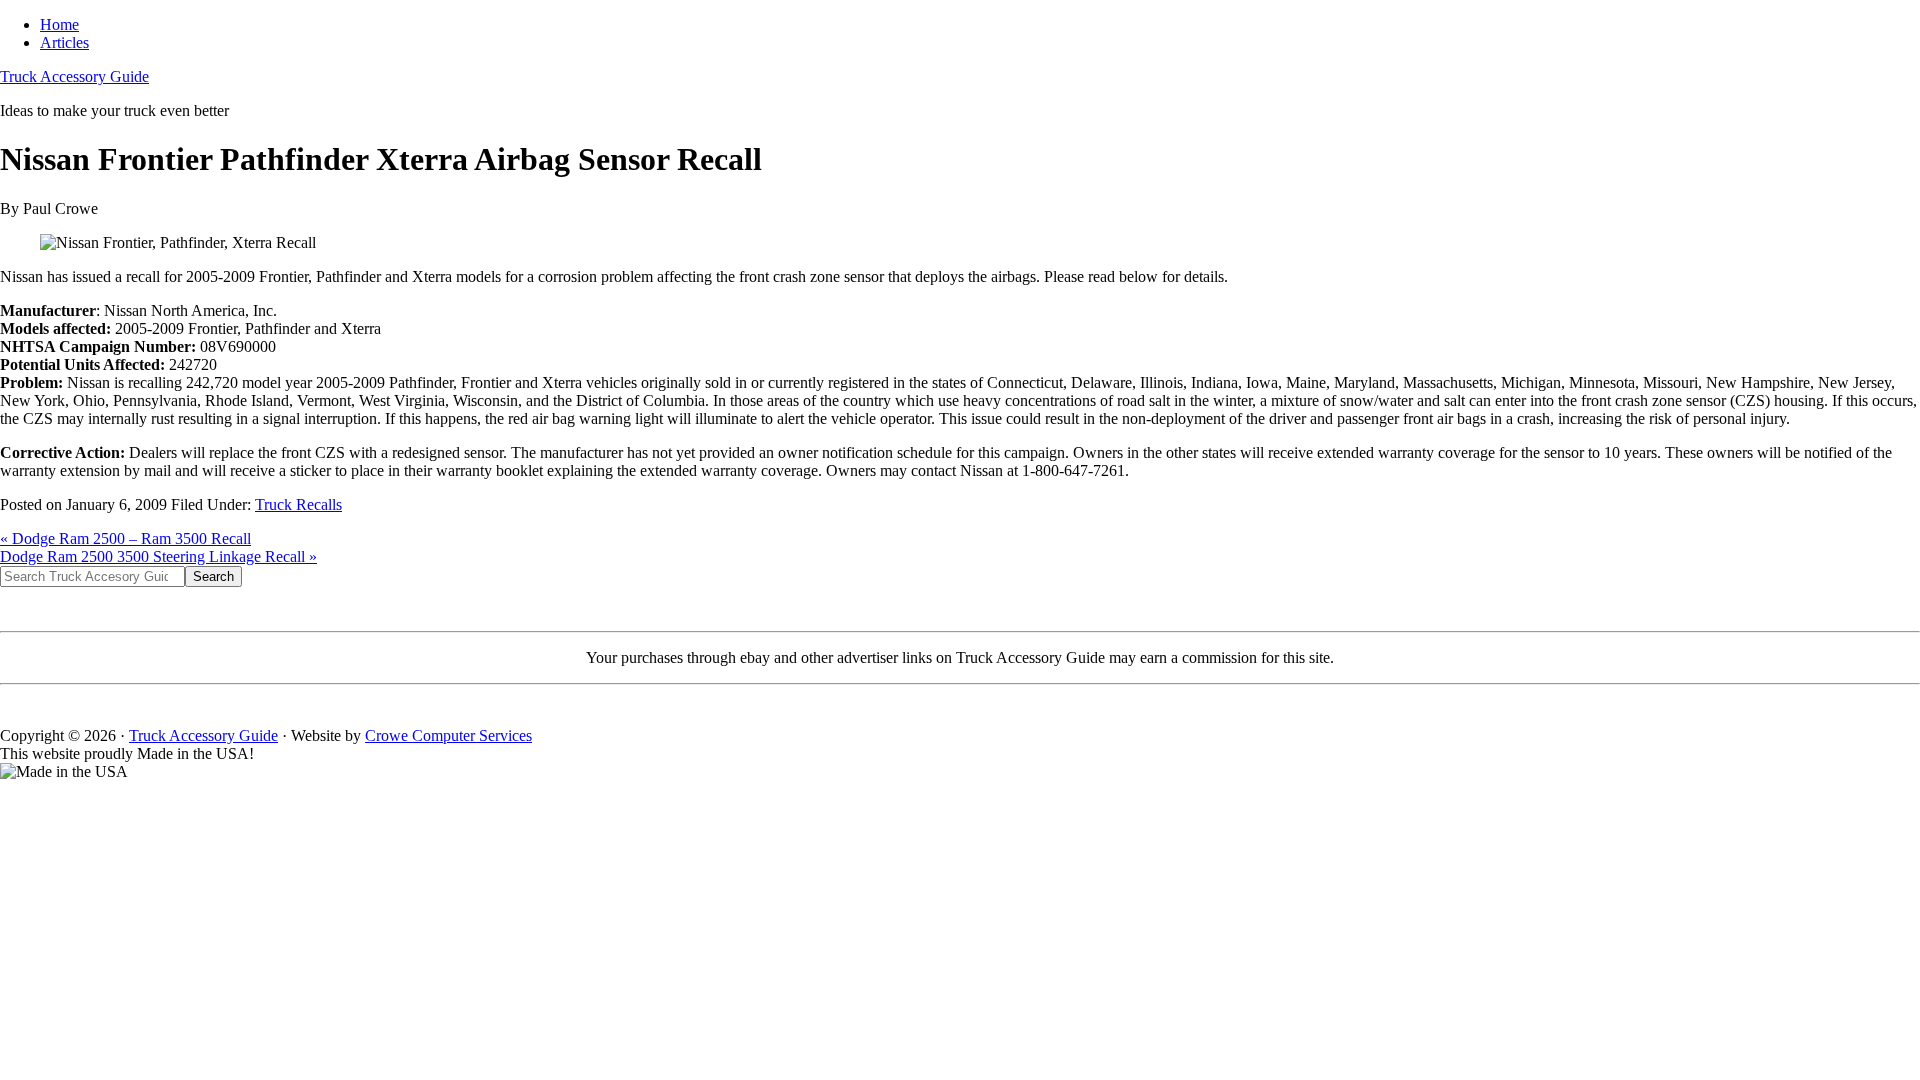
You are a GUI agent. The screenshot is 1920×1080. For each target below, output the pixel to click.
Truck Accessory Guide (74, 76)
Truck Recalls (298, 504)
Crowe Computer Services (448, 735)
